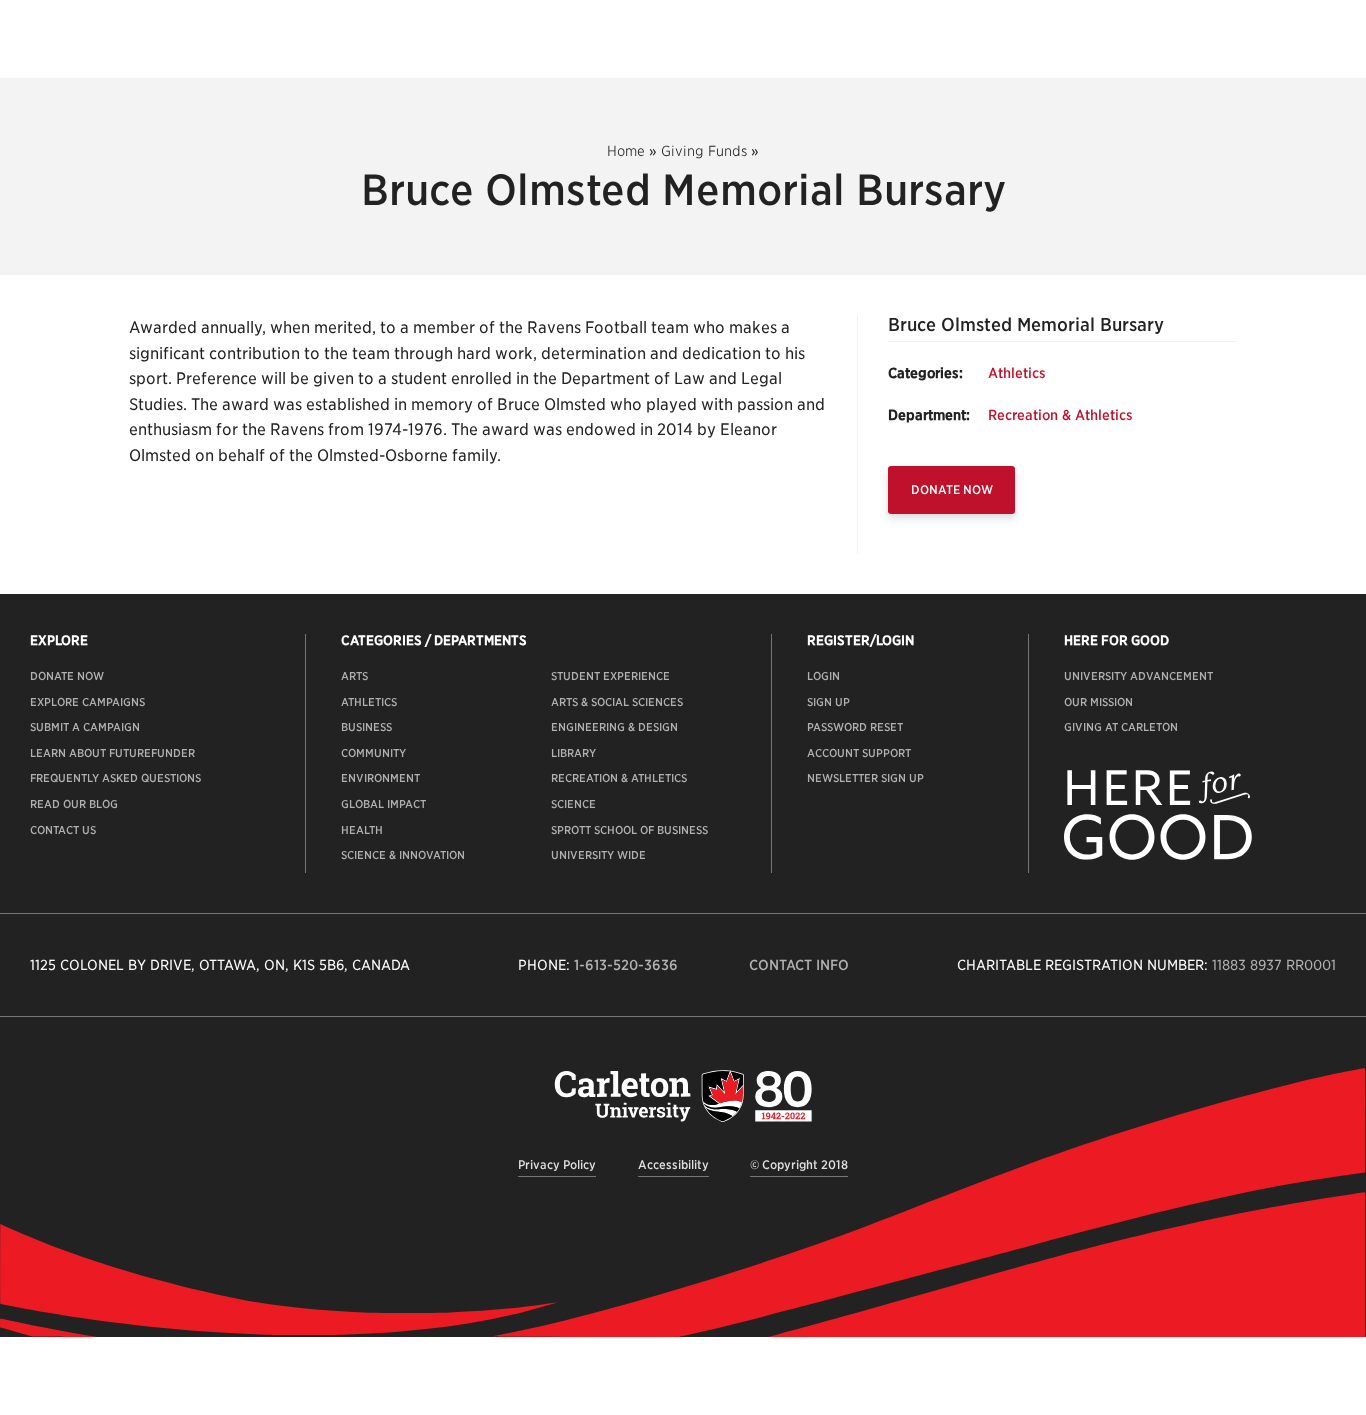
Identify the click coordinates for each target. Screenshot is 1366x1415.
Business (366, 727)
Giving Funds (704, 151)
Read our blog (74, 804)
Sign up (828, 702)
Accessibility (673, 1164)
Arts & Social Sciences (617, 702)
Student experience (610, 676)
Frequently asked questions (115, 778)
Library (573, 753)
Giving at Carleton (1121, 727)
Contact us (63, 830)
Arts (354, 676)
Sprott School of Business (629, 830)
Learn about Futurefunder (112, 753)
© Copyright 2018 (799, 1164)
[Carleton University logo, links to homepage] (683, 1095)
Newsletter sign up (865, 778)
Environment (380, 778)
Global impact (383, 804)
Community (373, 753)
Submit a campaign (85, 727)
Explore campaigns (87, 702)
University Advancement (1138, 676)
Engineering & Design (614, 727)
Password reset (855, 727)
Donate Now (952, 489)
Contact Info (799, 965)
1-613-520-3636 (626, 965)
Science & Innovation (403, 855)
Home (626, 151)
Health (362, 830)
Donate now (67, 676)
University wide (598, 855)
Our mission (1098, 702)
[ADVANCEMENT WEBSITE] (1158, 856)
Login (823, 676)
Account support (859, 753)
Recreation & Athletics (1060, 415)
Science (573, 804)
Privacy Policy (557, 1164)
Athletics (1017, 373)
